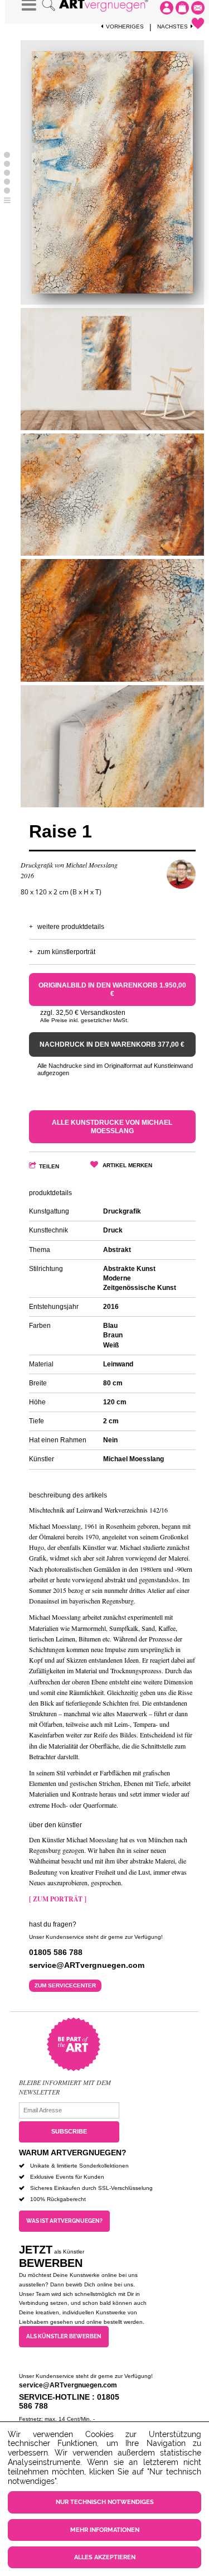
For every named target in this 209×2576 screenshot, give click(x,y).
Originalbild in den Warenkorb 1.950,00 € (112, 989)
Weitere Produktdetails (71, 927)
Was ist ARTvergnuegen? (64, 2221)
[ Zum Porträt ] (58, 1899)
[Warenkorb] (182, 8)
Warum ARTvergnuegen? (73, 2153)
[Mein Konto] (167, 8)
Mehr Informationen (105, 2530)
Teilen (49, 1166)
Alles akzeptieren (105, 2557)
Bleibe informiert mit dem (65, 2082)
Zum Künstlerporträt (66, 952)
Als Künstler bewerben (64, 2336)
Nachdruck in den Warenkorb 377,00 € (112, 1044)
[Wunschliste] (198, 23)
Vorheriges (125, 27)
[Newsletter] (198, 8)
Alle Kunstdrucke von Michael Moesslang (112, 1126)
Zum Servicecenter (65, 1985)
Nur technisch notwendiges (105, 2502)
